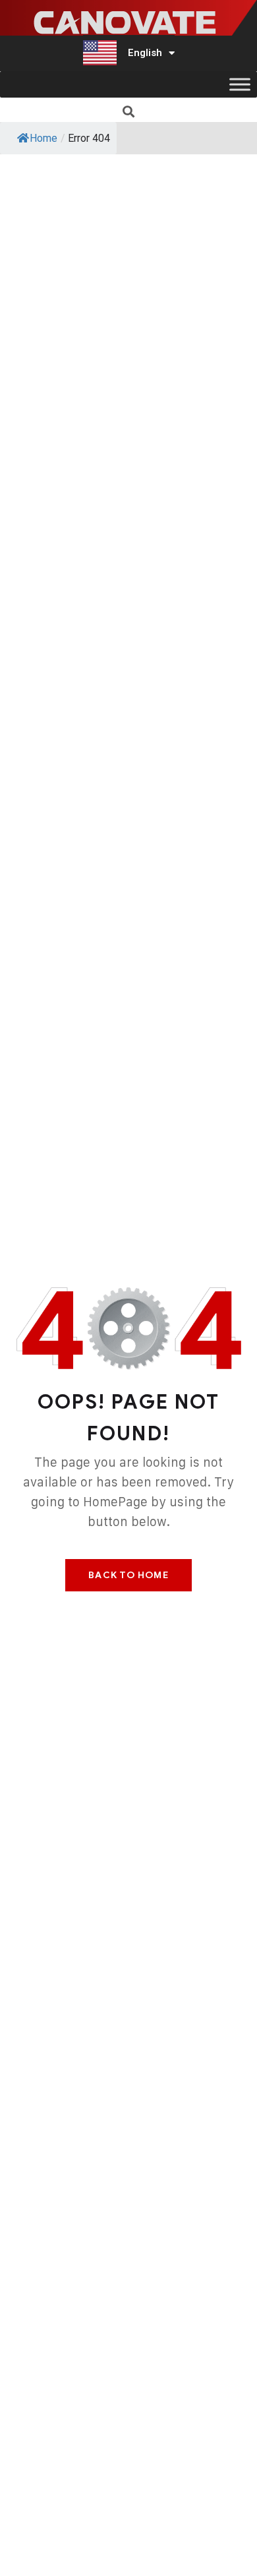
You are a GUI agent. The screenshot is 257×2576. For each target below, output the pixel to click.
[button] (129, 111)
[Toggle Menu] (240, 85)
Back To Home (128, 1575)
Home (43, 138)
